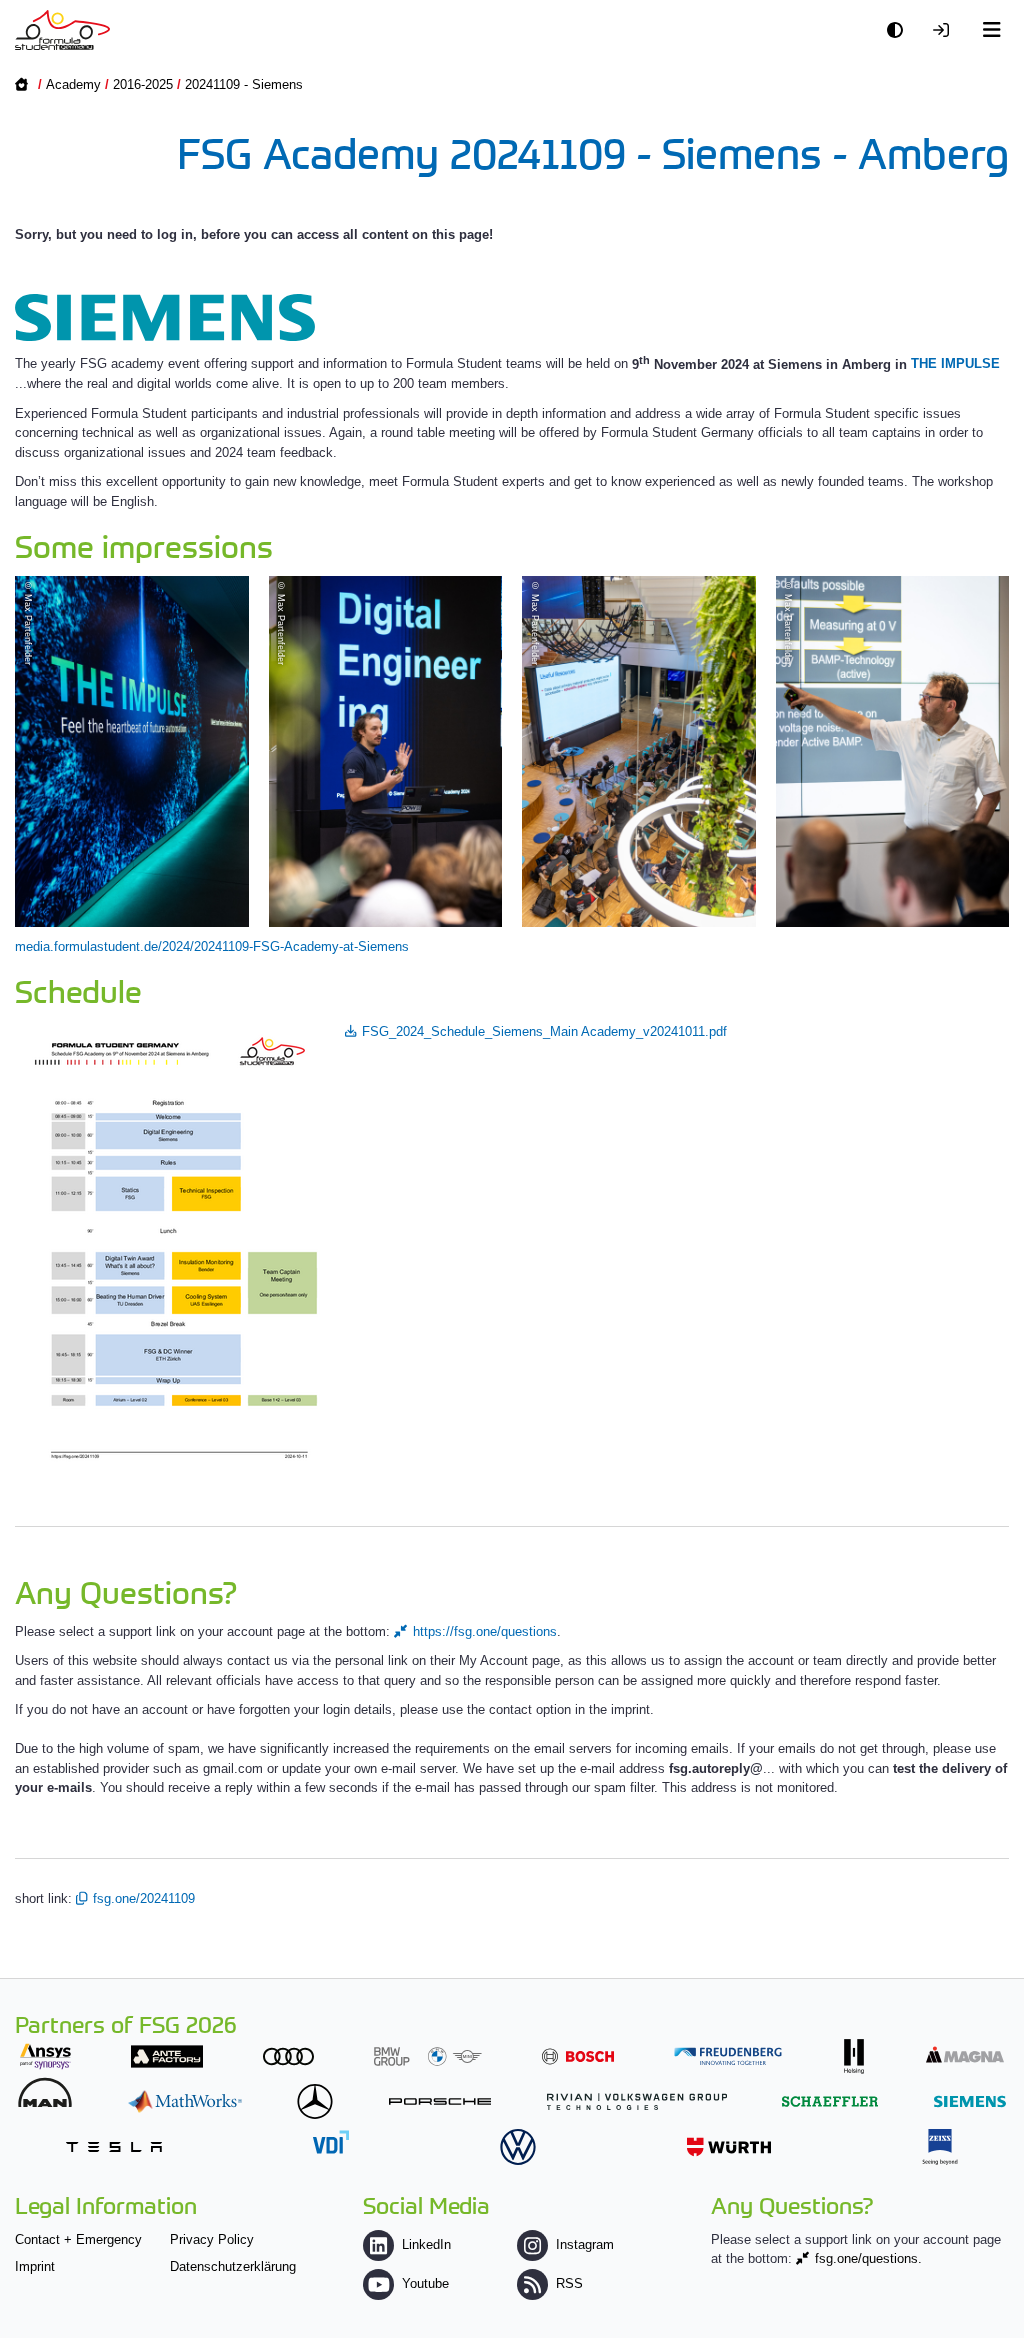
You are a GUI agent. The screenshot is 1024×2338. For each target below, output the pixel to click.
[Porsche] (440, 2101)
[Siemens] (970, 2101)
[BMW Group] (428, 2056)
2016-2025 (143, 84)
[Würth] (729, 2146)
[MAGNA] (965, 2054)
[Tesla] (114, 2146)
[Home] (62, 30)
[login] (946, 30)
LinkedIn (426, 2244)
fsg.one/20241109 (144, 1898)
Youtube (425, 2283)
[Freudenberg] (728, 2056)
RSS (569, 2283)
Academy (73, 84)
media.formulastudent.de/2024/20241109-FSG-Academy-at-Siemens (212, 946)
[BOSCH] (578, 2056)
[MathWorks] (185, 2101)
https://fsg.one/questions (485, 1631)
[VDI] (331, 2141)
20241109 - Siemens (244, 84)
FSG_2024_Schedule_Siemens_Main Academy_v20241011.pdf (544, 1031)
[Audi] (288, 2056)
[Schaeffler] (830, 2101)
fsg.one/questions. (868, 2258)
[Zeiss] (940, 2146)
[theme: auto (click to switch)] (900, 30)
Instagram (585, 2244)
